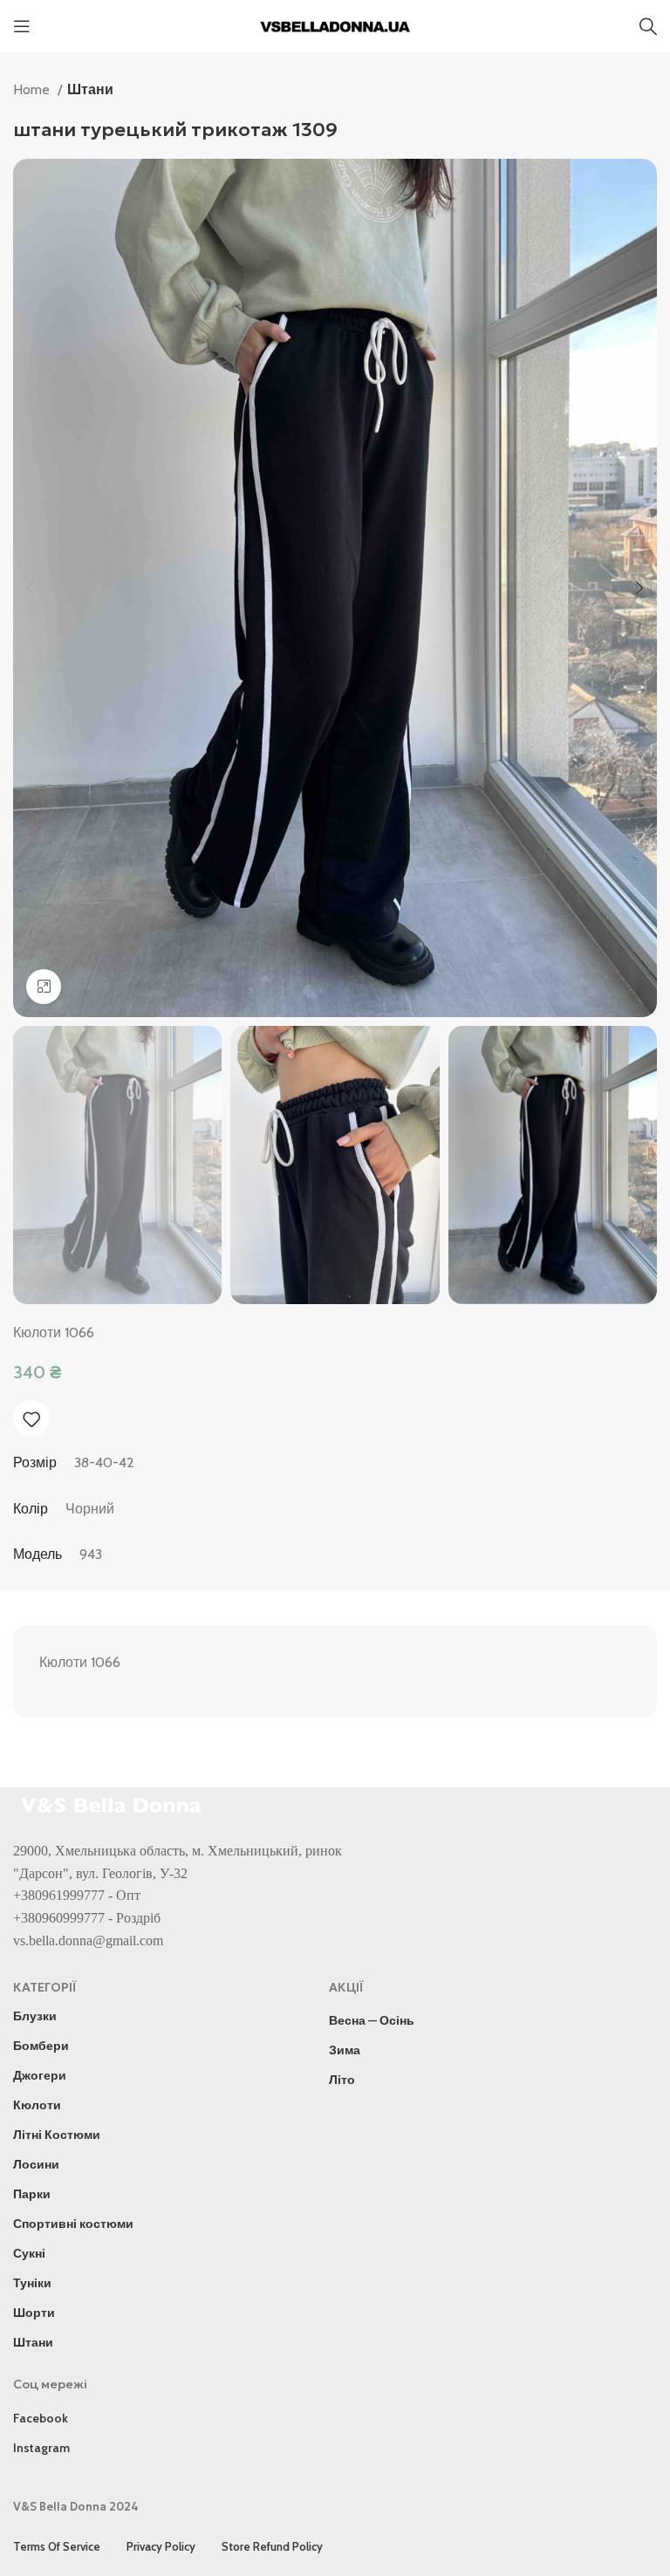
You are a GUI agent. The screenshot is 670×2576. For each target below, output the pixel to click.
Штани (90, 89)
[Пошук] (648, 26)
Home (33, 89)
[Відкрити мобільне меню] (22, 26)
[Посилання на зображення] (113, 1804)
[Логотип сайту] (335, 25)
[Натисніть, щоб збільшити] (44, 987)
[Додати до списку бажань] (31, 1419)
